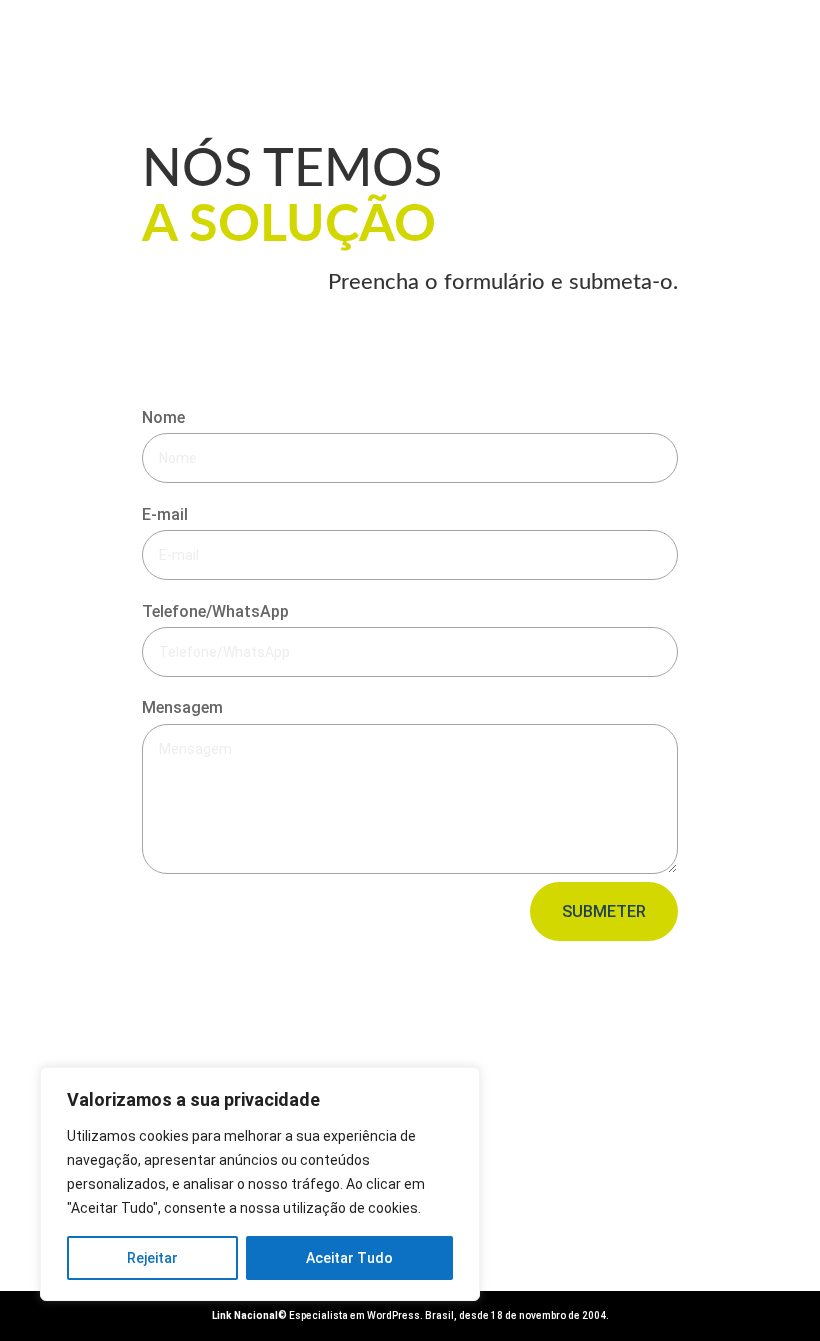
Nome (163, 417)
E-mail (165, 514)
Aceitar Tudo (349, 1258)
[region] (260, 1184)
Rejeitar (152, 1258)
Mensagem (182, 707)
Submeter (604, 911)
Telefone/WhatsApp (215, 611)
